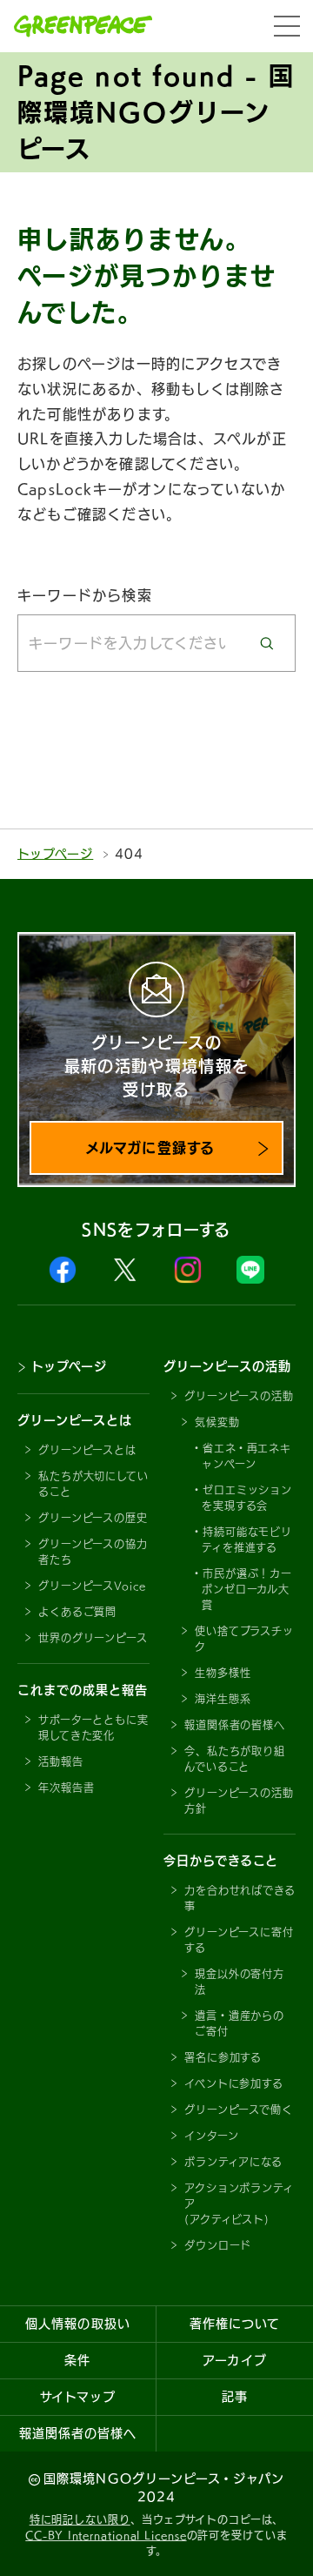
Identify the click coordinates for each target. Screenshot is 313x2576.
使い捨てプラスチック (244, 1639)
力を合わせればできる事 (240, 1898)
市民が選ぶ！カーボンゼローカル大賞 (247, 1589)
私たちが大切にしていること (93, 1484)
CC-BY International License (106, 2535)
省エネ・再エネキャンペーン (246, 1456)
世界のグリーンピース (93, 1638)
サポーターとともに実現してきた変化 (93, 1727)
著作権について (235, 2324)
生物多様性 (223, 1673)
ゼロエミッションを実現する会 (247, 1498)
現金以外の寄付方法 (240, 1982)
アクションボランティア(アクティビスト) (239, 2204)
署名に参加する (223, 2057)
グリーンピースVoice (92, 1586)
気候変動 (217, 1422)
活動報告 (61, 1761)
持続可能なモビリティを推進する (247, 1540)
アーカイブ (234, 2360)
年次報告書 (67, 1788)
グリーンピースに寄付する (239, 1940)
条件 (77, 2360)
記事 (235, 2397)
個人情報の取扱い (77, 2324)
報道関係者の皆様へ (235, 1725)
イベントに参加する (234, 2083)
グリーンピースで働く (239, 2110)
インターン (212, 2136)
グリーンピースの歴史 (93, 1518)
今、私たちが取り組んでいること (235, 1759)
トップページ (55, 854)
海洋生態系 (223, 1699)
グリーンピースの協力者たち (93, 1552)
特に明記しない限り (80, 2519)
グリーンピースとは (87, 1450)
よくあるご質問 (77, 1612)
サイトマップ (77, 2397)
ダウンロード (218, 2245)
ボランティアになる (233, 2162)
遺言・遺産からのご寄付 (240, 2023)
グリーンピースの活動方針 (239, 1801)
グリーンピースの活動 (239, 1396)
